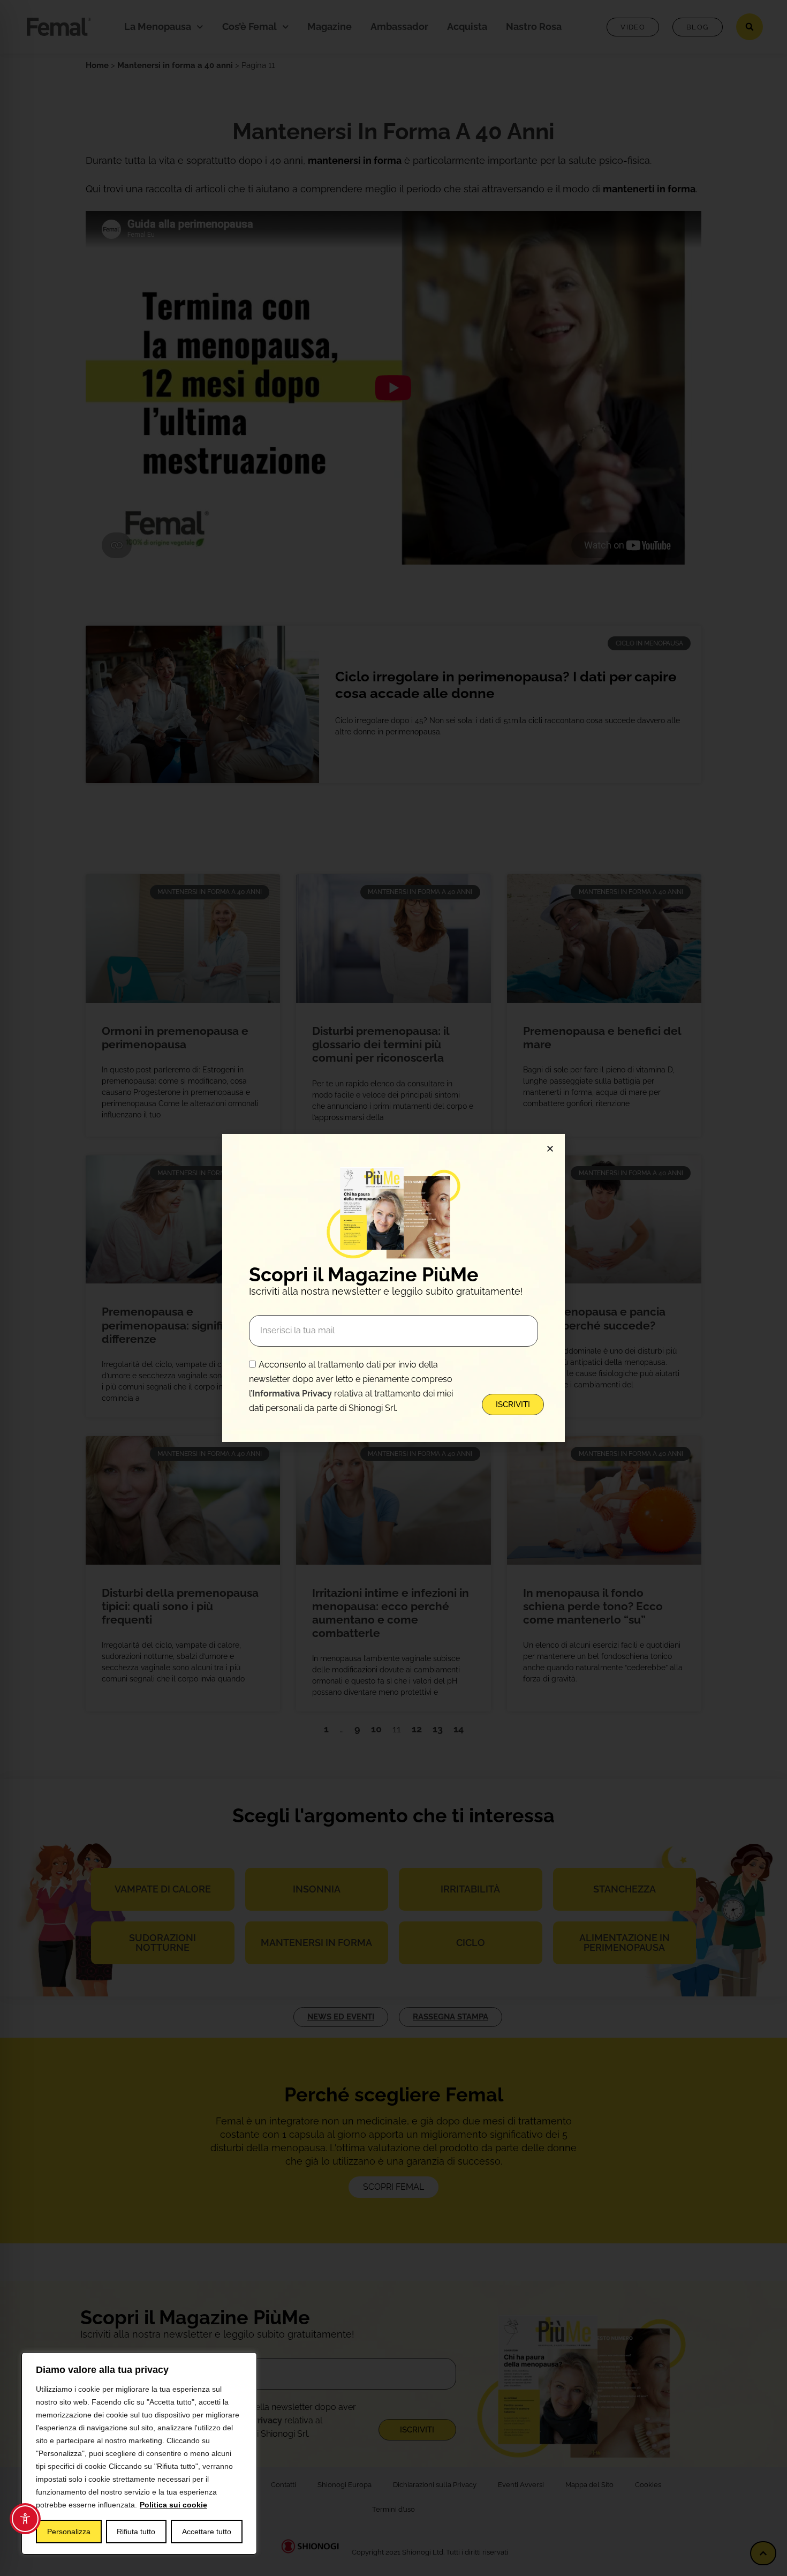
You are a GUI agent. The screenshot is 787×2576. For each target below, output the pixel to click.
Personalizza (69, 2532)
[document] (393, 1288)
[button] (550, 1149)
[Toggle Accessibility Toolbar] (25, 2519)
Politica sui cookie (173, 2505)
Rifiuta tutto (136, 2532)
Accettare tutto (207, 2532)
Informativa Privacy (292, 1394)
